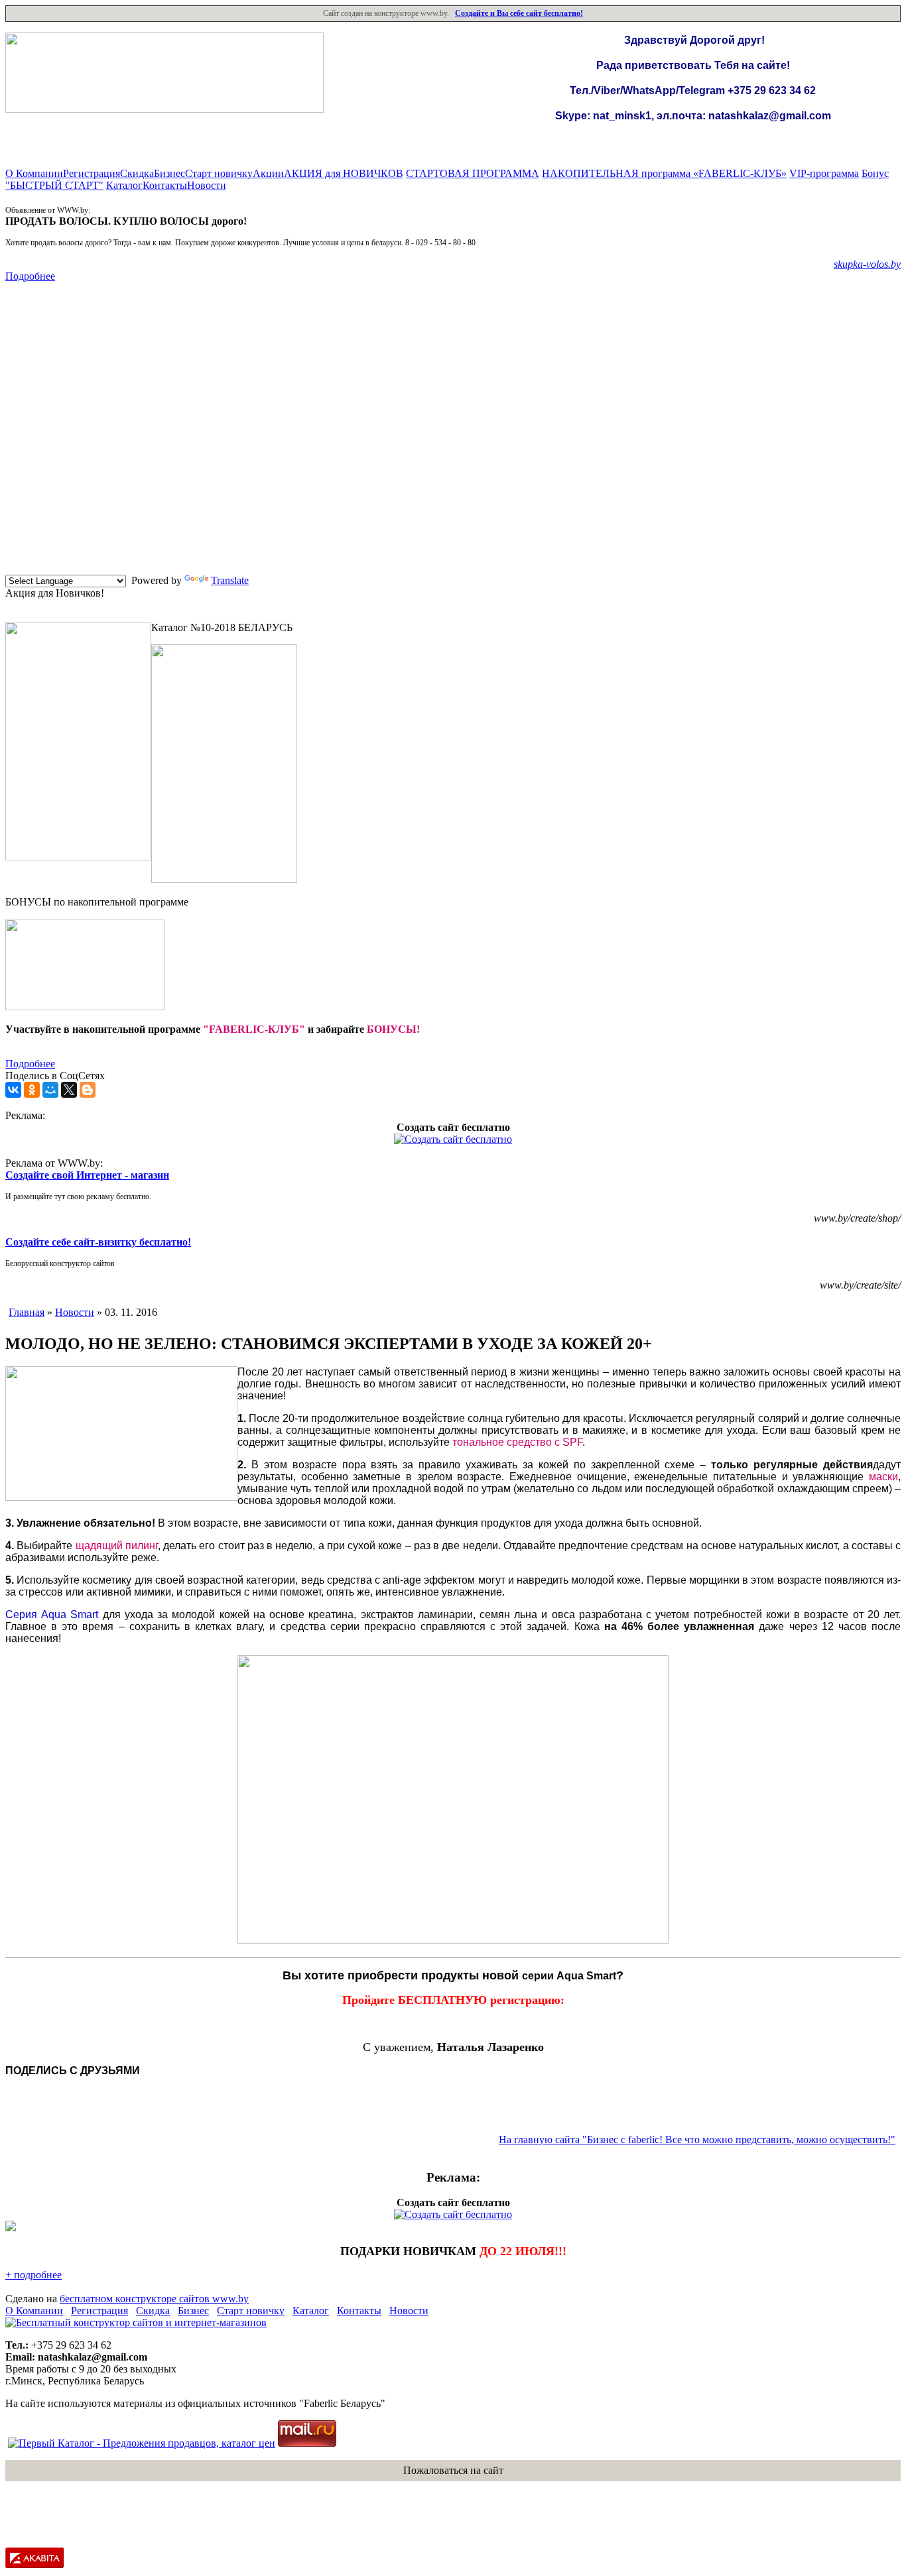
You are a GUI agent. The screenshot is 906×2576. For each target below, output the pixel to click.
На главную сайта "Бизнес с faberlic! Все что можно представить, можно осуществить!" (697, 2139)
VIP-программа (824, 173)
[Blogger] (88, 1090)
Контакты (165, 185)
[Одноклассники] (32, 1090)
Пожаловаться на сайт (453, 2470)
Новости (207, 185)
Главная (27, 1312)
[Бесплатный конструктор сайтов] (136, 2322)
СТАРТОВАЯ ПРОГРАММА (473, 173)
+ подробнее (33, 2275)
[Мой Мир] (50, 1090)
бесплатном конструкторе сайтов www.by (154, 2299)
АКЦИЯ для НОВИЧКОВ (344, 173)
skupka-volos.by (867, 264)
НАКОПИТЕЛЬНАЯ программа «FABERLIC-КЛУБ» (664, 173)
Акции (268, 173)
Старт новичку (219, 173)
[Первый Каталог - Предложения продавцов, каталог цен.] (142, 2443)
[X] (69, 1090)
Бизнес (169, 173)
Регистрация (92, 173)
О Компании (34, 173)
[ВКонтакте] (13, 1090)
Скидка (137, 173)
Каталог (124, 185)
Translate (230, 580)
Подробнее (30, 276)
